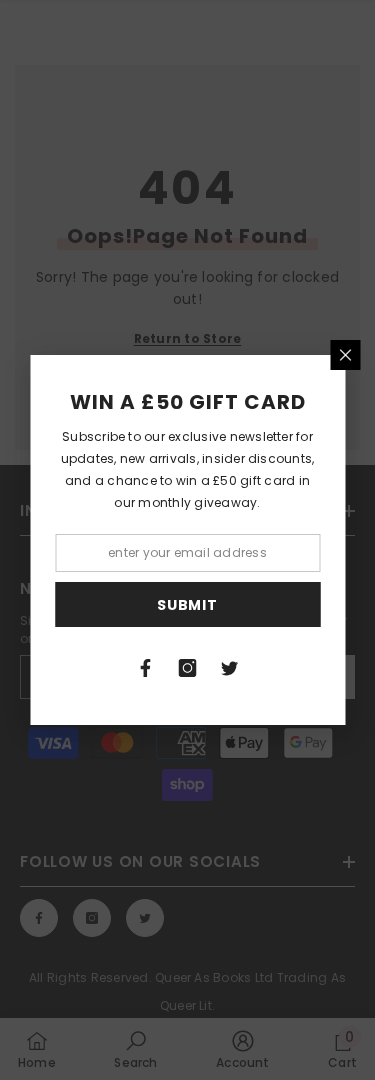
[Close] (345, 355)
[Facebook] (146, 668)
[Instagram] (188, 668)
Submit (187, 605)
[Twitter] (230, 668)
